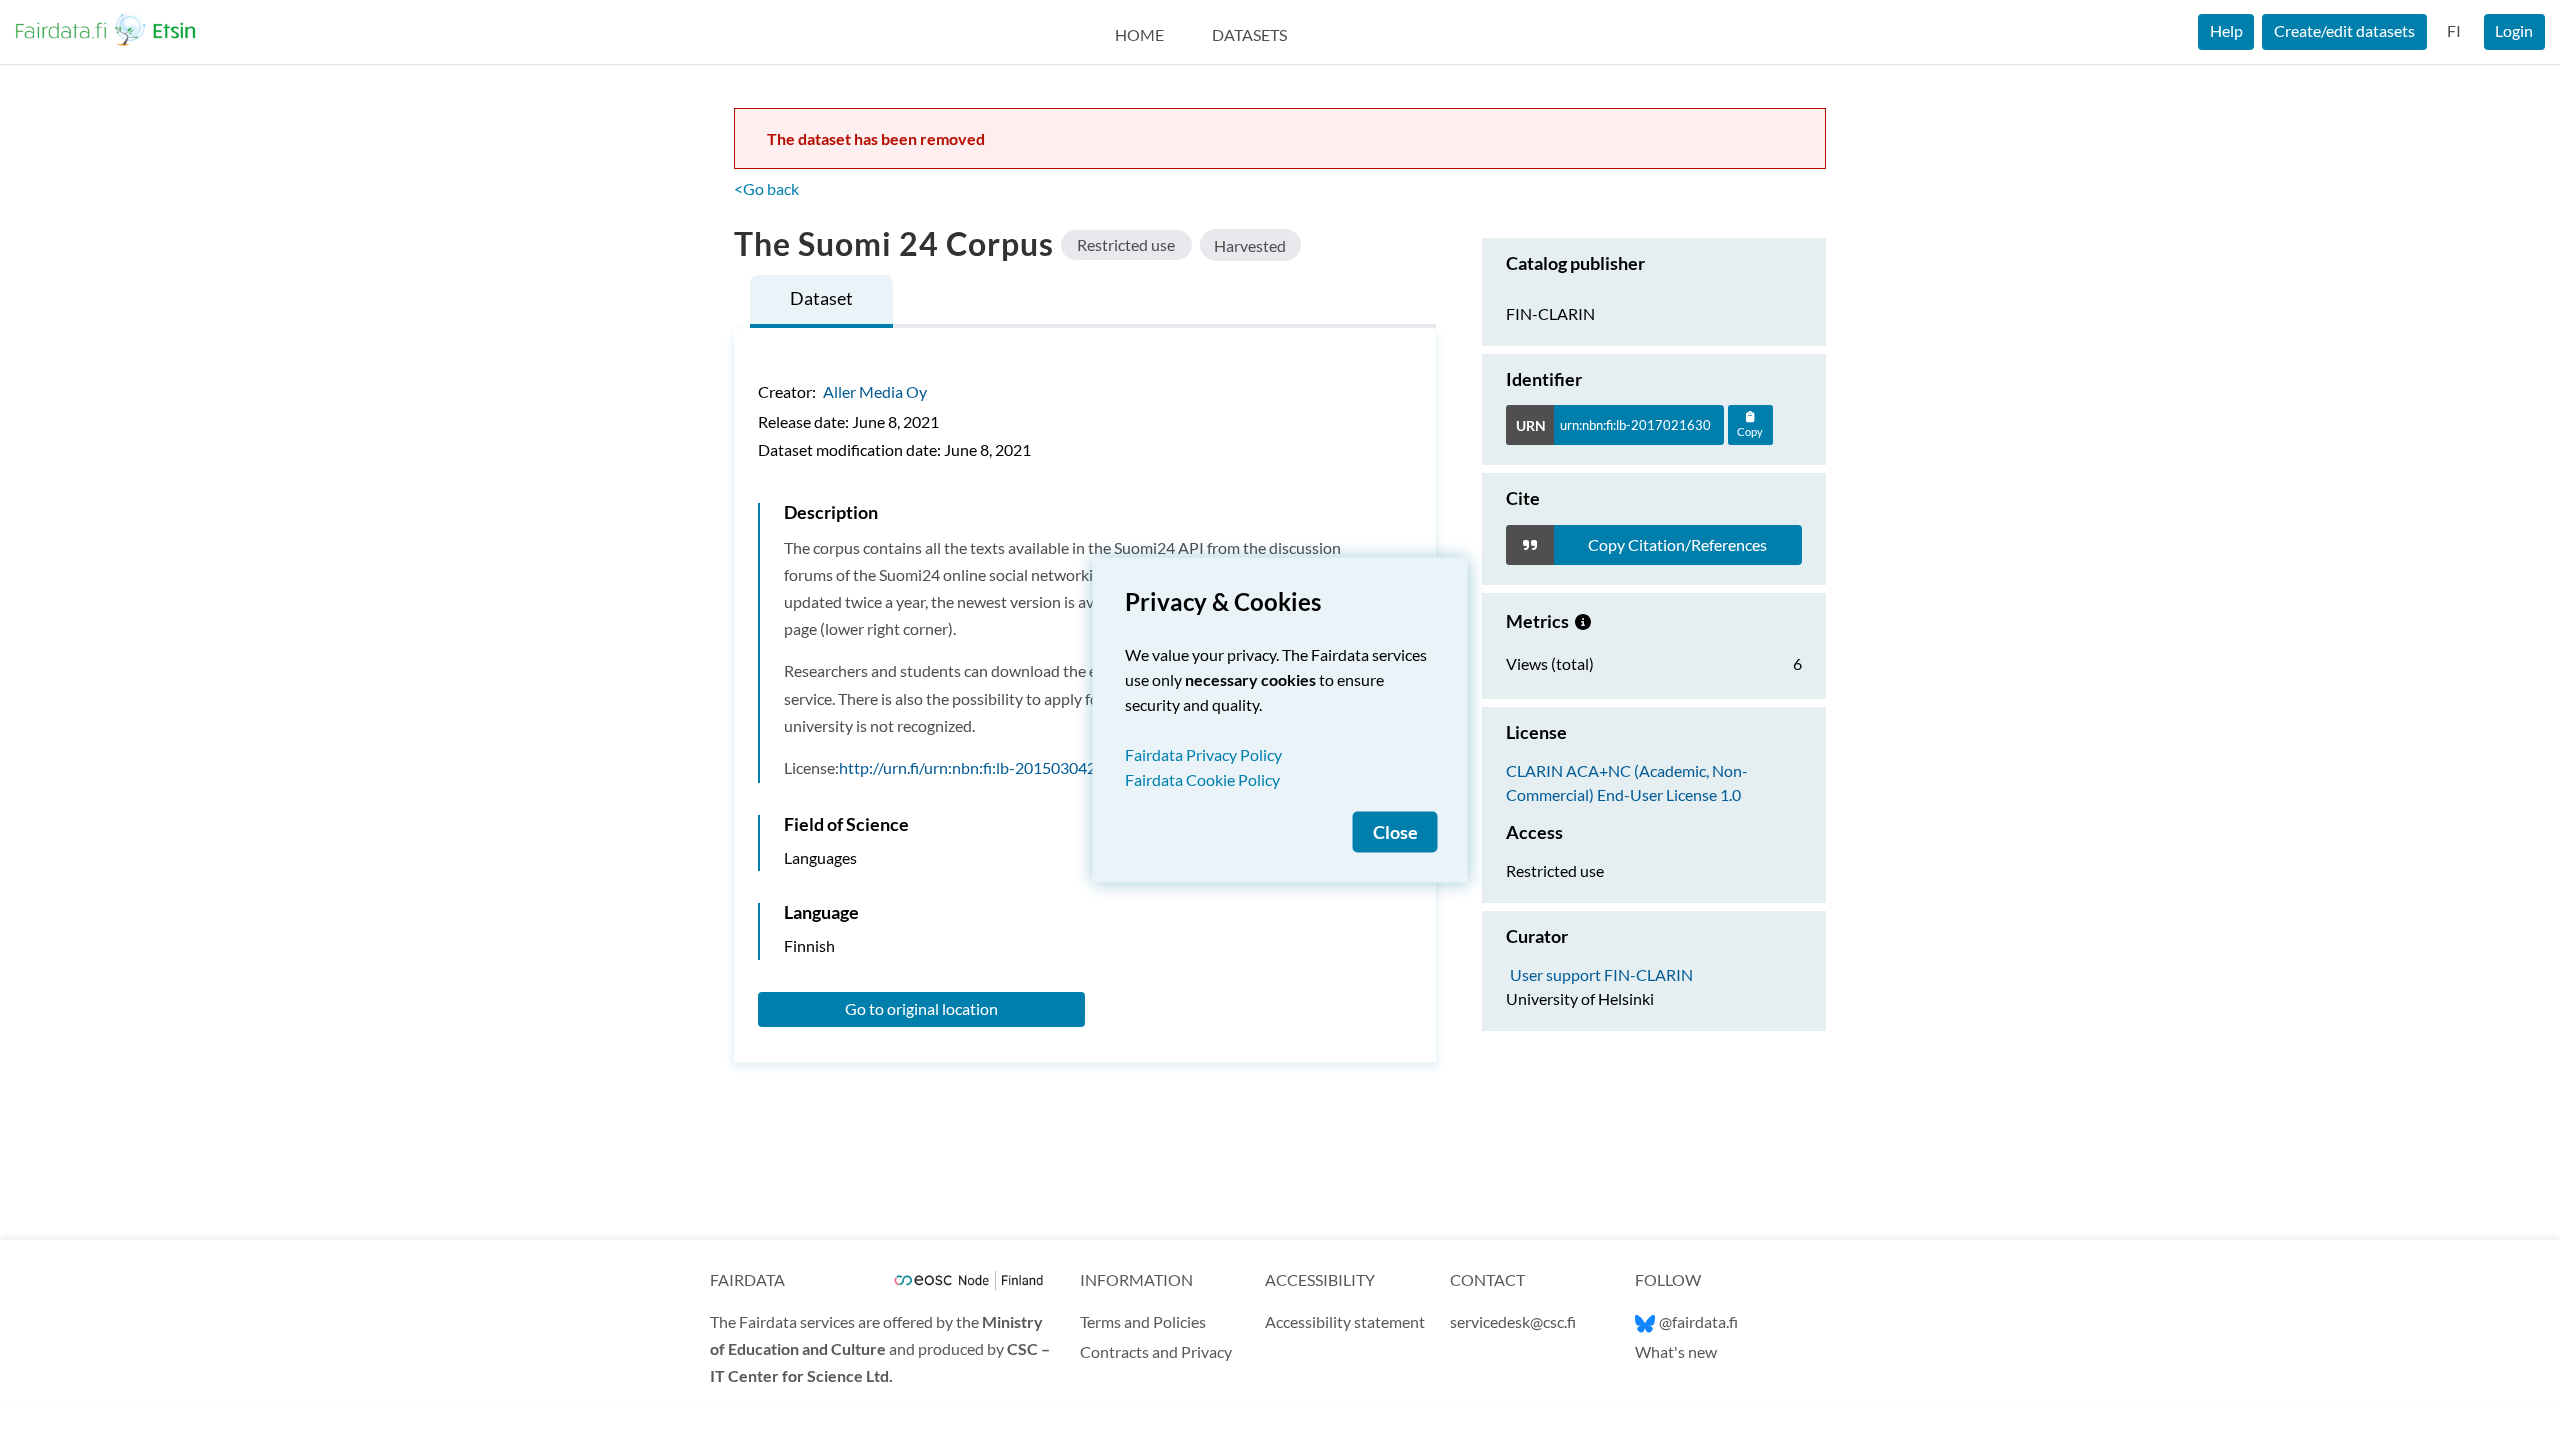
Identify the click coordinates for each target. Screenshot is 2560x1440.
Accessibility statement (1345, 1321)
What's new (1676, 1351)
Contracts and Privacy (1156, 1351)
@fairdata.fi (1698, 1321)
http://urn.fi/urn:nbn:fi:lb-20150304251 (976, 767)
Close (1395, 832)
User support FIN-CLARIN (1601, 974)
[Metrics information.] (1583, 621)
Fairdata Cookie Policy (1202, 779)
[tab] (821, 301)
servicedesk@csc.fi (1513, 1321)
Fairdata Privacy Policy (1203, 754)
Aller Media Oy (875, 391)
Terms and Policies (1143, 1321)
